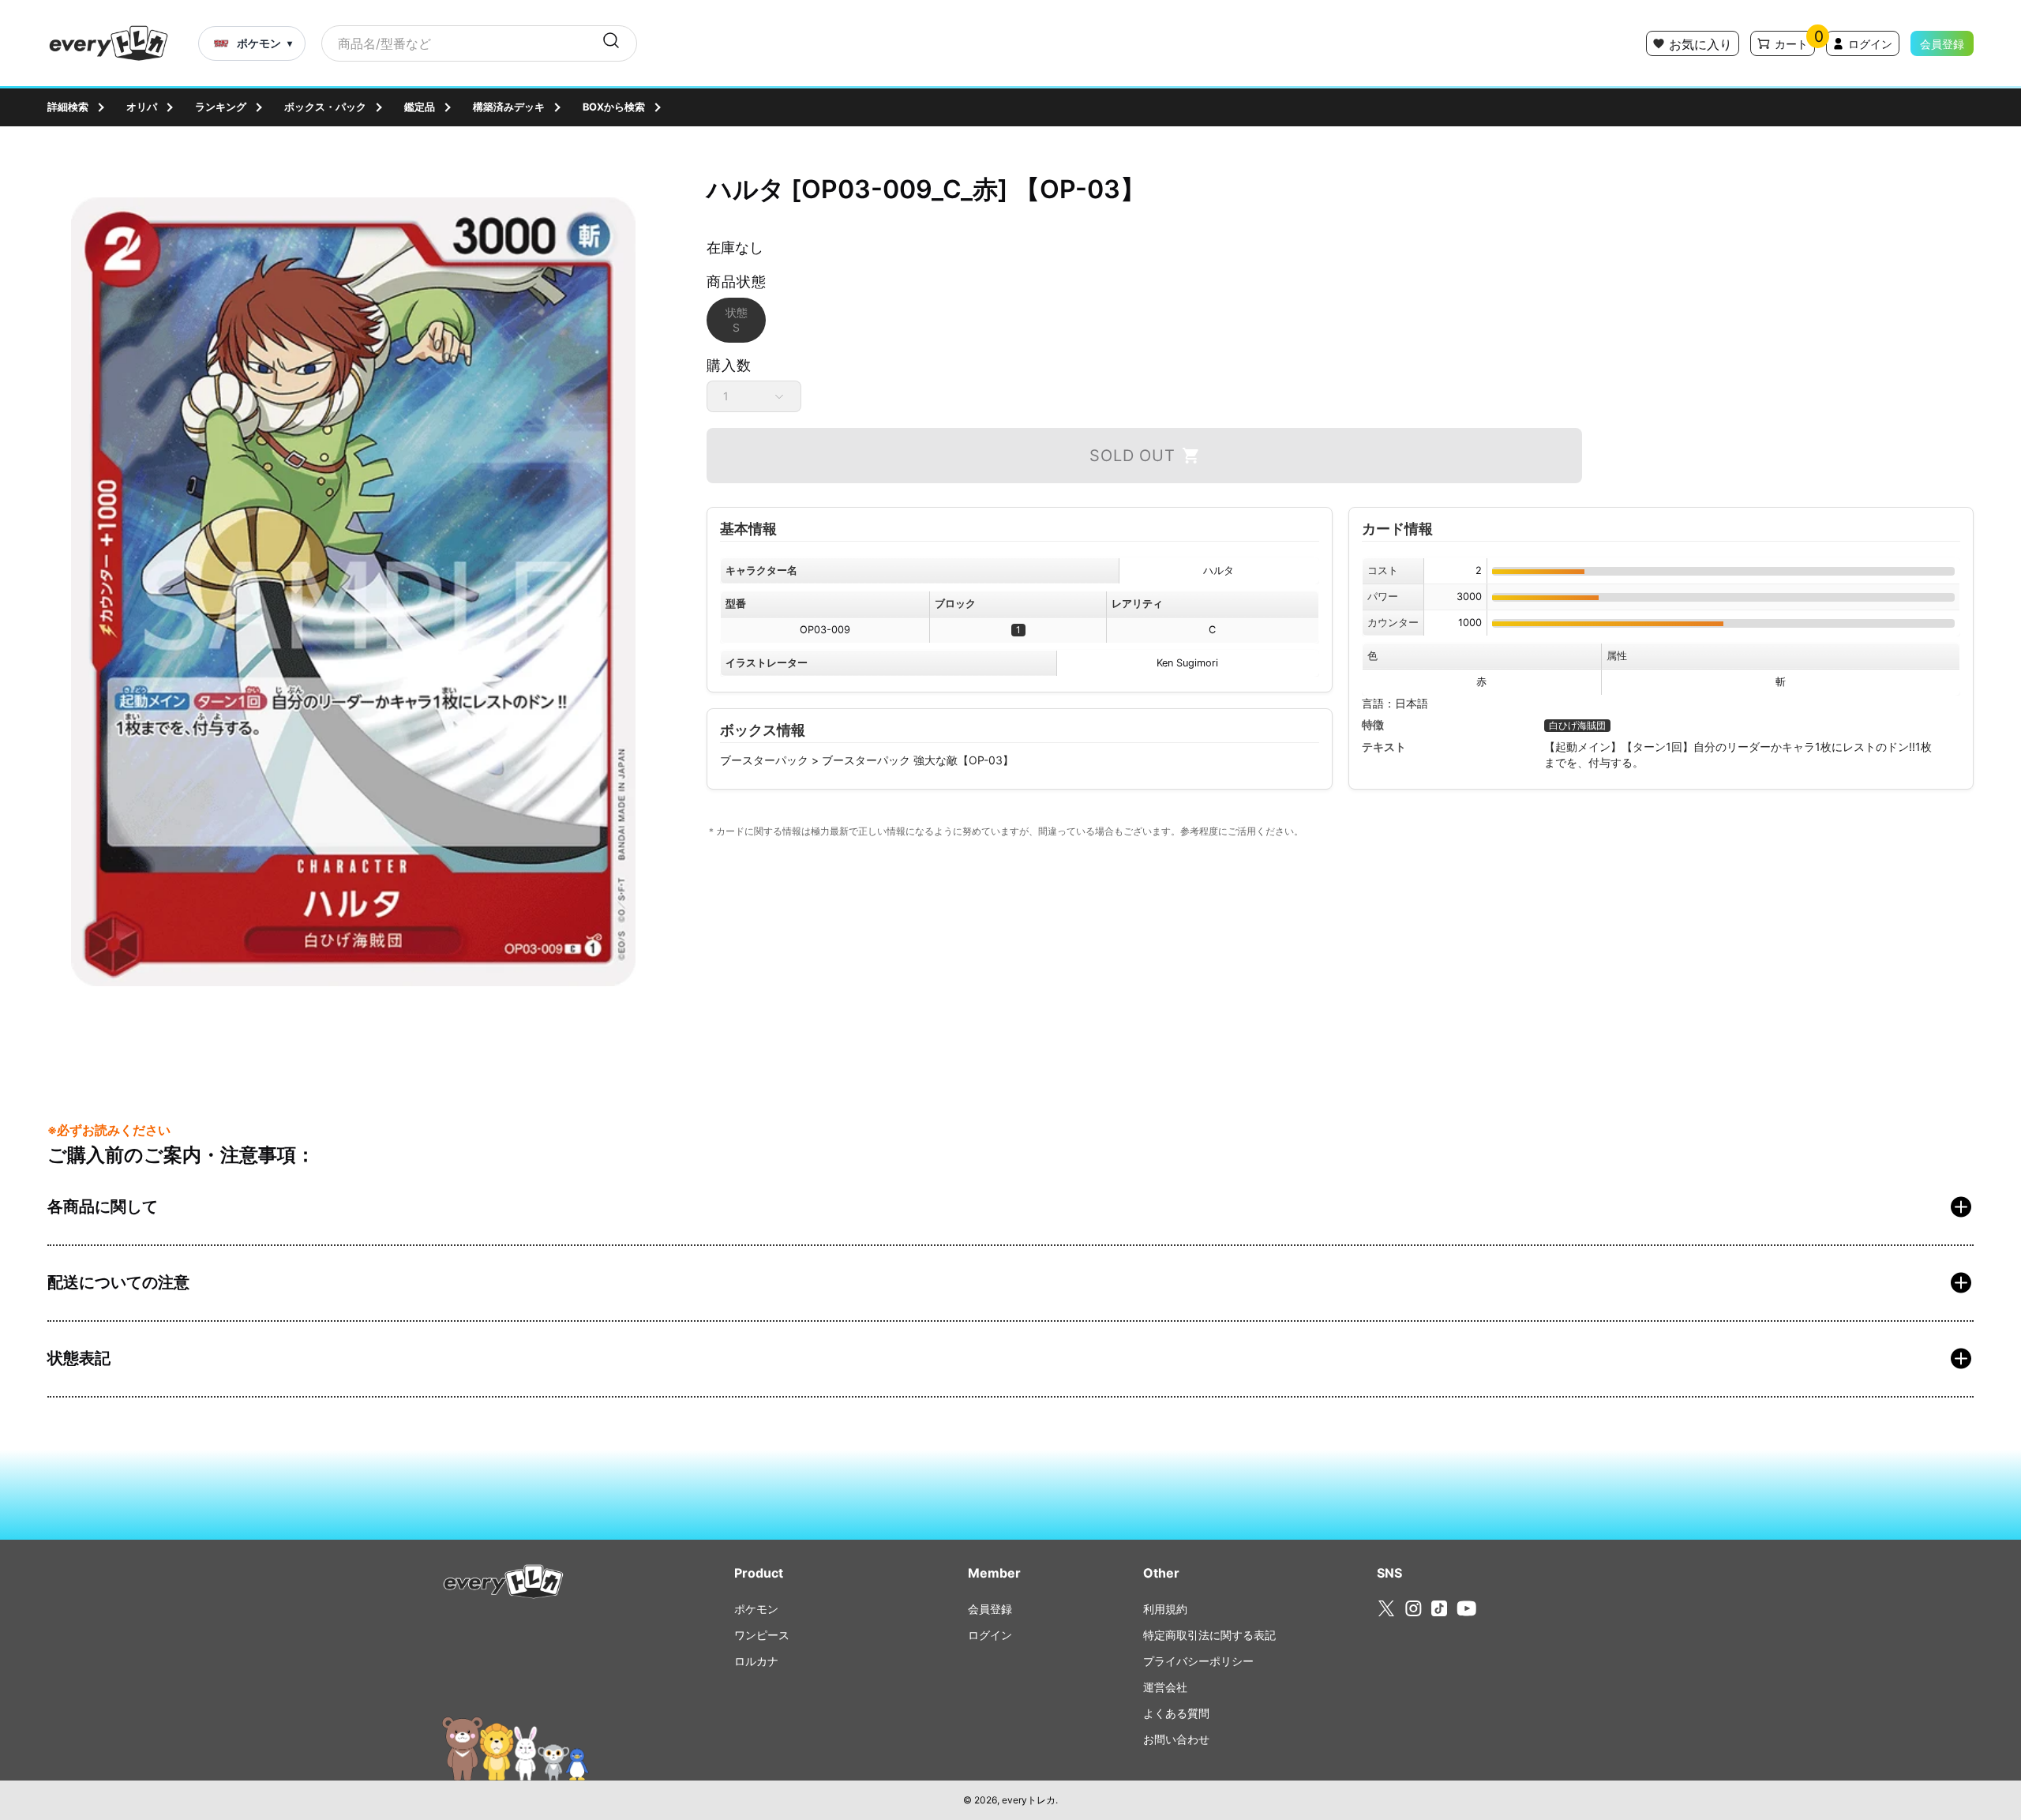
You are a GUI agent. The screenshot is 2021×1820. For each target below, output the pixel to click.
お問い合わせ (1176, 1739)
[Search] (611, 43)
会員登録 (1942, 44)
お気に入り (1700, 44)
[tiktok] (1439, 1608)
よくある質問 (1176, 1713)
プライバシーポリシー (1198, 1661)
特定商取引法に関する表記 (1209, 1635)
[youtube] (1466, 1608)
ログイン (1870, 44)
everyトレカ (1029, 1800)
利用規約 (1165, 1609)
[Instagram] (1414, 1608)
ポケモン (756, 1609)
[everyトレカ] (109, 43)
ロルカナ (756, 1661)
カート (1791, 44)
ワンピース (762, 1635)
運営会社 (1165, 1687)
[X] (1386, 1609)
